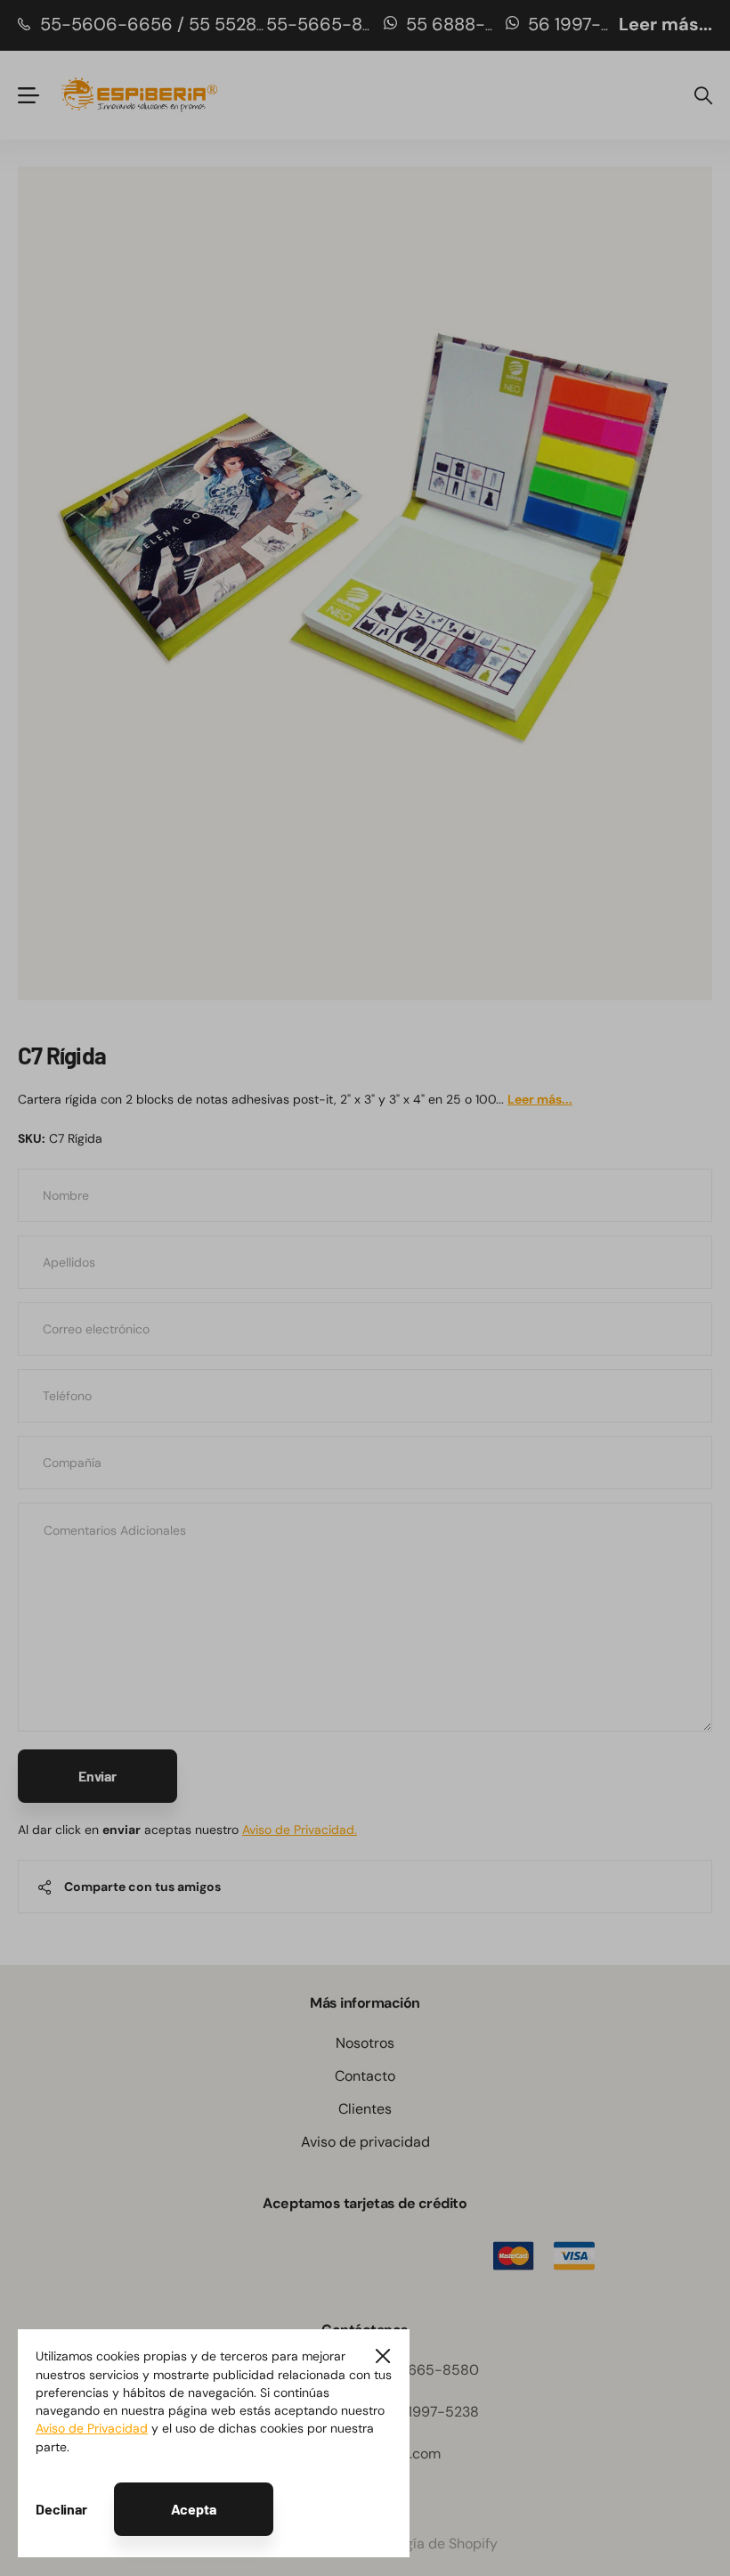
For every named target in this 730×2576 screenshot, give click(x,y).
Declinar (61, 2509)
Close (383, 2356)
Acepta (194, 2509)
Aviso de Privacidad (92, 2428)
